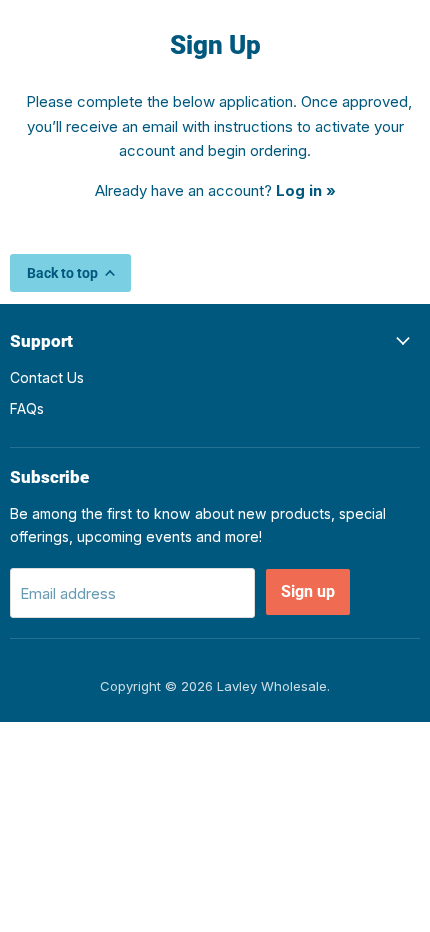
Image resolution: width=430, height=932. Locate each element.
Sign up (308, 591)
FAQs (27, 408)
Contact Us (47, 377)
